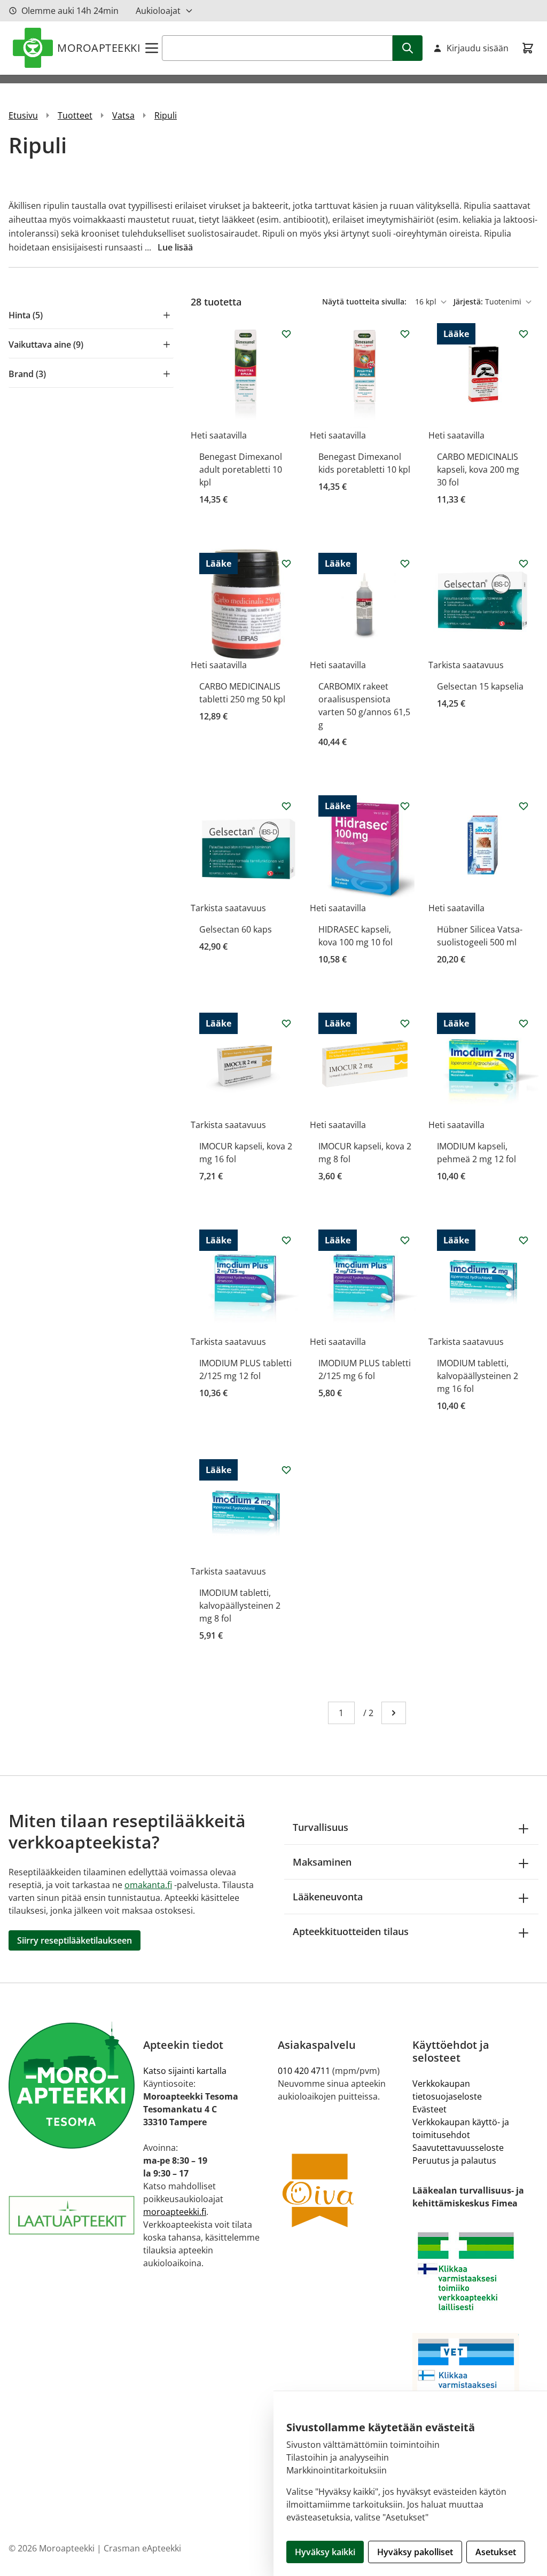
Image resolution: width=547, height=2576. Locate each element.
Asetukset (496, 2552)
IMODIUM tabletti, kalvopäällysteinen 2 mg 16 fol (478, 1376)
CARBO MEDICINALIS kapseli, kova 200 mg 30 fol (478, 469)
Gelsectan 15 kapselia (480, 686)
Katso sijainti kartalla (185, 2071)
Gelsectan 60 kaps (236, 929)
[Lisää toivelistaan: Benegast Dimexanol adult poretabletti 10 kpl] (286, 334)
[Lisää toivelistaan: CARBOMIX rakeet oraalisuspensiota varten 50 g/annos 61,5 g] (405, 563)
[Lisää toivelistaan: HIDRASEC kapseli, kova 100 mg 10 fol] (405, 806)
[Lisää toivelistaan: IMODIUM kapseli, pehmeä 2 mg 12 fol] (523, 1023)
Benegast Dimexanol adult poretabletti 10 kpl (241, 469)
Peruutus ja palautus (454, 2160)
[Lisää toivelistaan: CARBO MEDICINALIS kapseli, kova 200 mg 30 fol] (523, 334)
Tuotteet (75, 115)
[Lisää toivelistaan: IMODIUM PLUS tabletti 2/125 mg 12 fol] (286, 1240)
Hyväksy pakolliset (415, 2552)
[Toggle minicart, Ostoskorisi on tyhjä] (528, 48)
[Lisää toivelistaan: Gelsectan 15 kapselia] (523, 563)
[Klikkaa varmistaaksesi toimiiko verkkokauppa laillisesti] (475, 2271)
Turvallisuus (321, 1827)
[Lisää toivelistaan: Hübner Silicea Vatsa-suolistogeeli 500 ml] (523, 806)
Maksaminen (322, 1862)
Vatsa (123, 115)
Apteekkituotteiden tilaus (351, 1931)
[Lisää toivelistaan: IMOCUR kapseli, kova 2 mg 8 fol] (405, 1023)
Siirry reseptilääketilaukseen (75, 1940)
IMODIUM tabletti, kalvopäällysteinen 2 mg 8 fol (240, 1606)
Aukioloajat (158, 11)
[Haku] (408, 48)
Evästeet (429, 2109)
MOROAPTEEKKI (99, 48)
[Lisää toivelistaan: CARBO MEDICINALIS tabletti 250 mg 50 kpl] (286, 563)
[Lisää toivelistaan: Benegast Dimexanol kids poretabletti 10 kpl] (405, 334)
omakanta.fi (148, 1885)
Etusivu (23, 115)
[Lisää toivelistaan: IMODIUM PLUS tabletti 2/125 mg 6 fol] (405, 1240)
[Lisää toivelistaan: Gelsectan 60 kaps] (286, 806)
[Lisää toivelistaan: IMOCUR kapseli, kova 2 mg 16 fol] (286, 1023)
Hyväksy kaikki (325, 2552)
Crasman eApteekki (142, 2548)
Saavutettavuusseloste (458, 2148)
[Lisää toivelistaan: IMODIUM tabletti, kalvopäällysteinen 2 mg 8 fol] (286, 1470)
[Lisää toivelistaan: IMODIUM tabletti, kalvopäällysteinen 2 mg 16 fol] (523, 1240)
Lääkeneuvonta (328, 1897)
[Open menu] (152, 48)
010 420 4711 (304, 2071)
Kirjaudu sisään (478, 48)
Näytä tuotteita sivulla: (365, 302)
